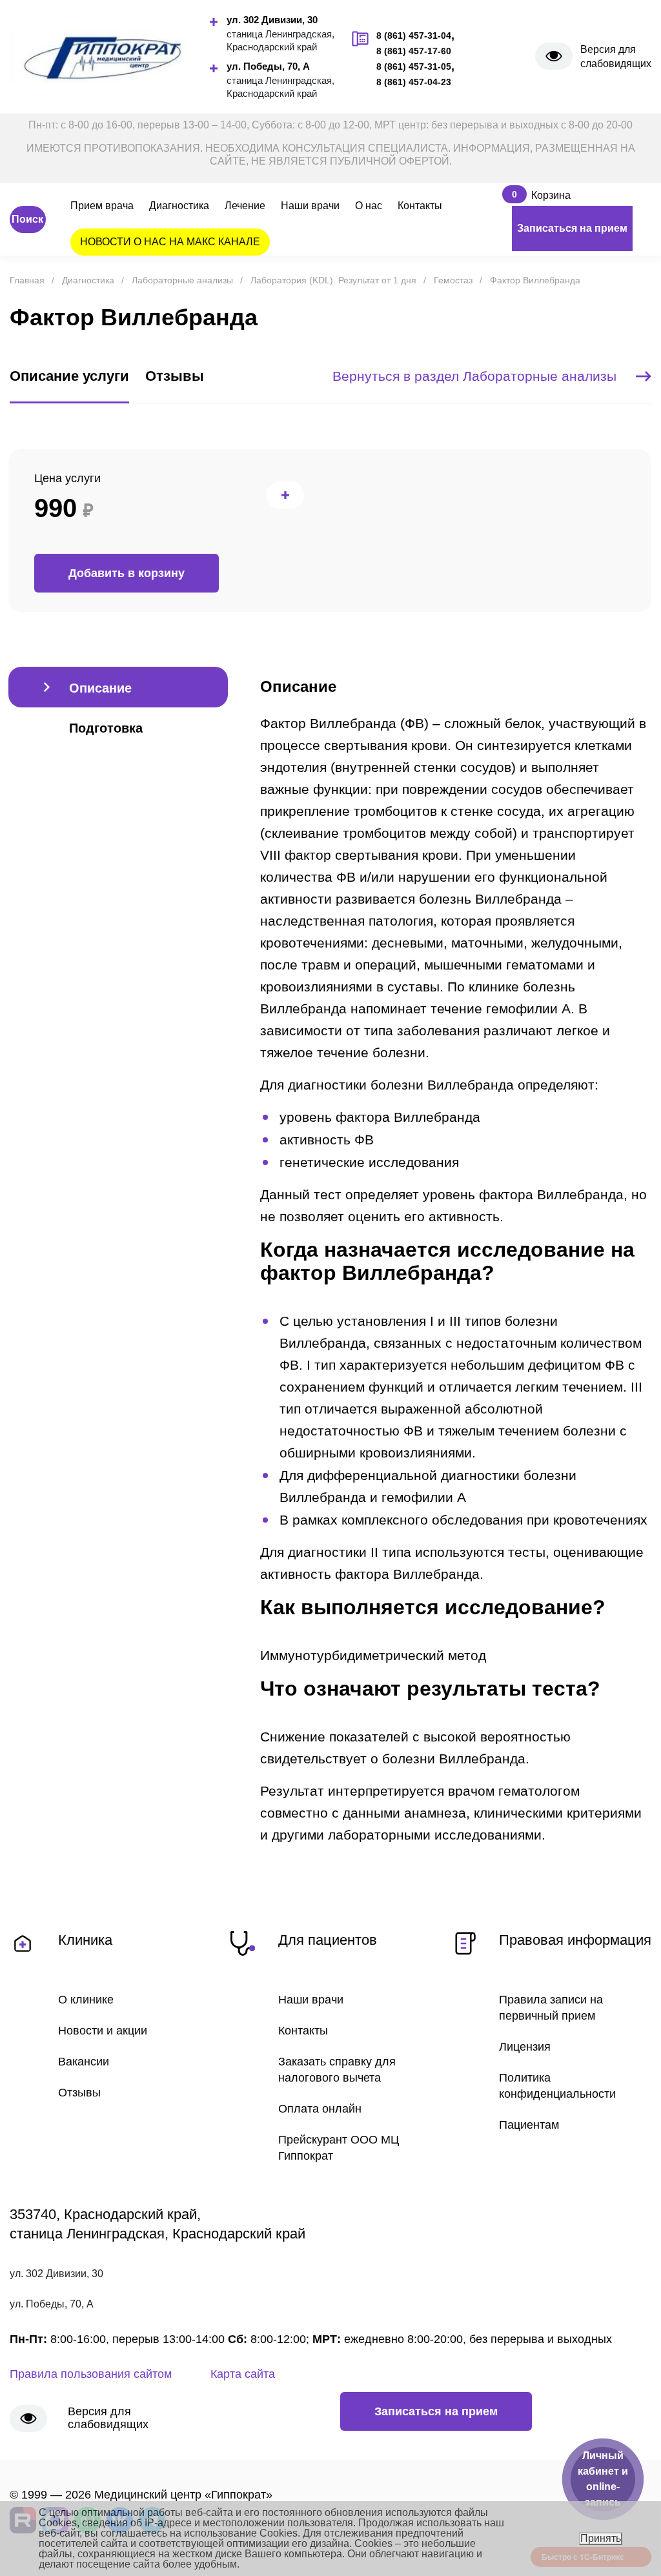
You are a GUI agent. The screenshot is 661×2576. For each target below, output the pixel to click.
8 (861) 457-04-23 (414, 82)
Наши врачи (310, 206)
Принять (601, 2538)
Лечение (245, 206)
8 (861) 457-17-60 (414, 51)
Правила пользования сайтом (91, 2374)
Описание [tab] (100, 688)
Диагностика (179, 206)
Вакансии (84, 2062)
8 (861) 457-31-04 (414, 35)
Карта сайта (243, 2374)
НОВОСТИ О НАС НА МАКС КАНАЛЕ (170, 242)
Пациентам (529, 2125)
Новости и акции (103, 2031)
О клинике (86, 2000)
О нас (369, 206)
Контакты (420, 206)
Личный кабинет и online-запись (603, 2479)
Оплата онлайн (320, 2109)
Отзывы (79, 2093)
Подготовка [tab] (106, 728)
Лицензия (525, 2047)
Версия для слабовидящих (616, 56)
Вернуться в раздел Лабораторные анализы (474, 376)
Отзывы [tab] (175, 376)
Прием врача (102, 206)
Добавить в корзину (127, 573)
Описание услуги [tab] (69, 376)
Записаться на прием (572, 228)
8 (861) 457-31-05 (414, 66)
